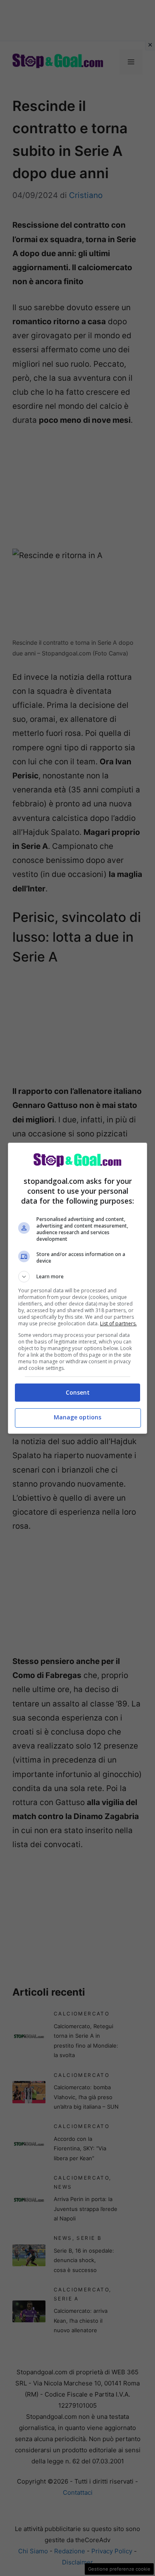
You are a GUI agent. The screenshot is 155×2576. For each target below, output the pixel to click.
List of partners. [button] (118, 1323)
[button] (78, 1277)
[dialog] (78, 1288)
